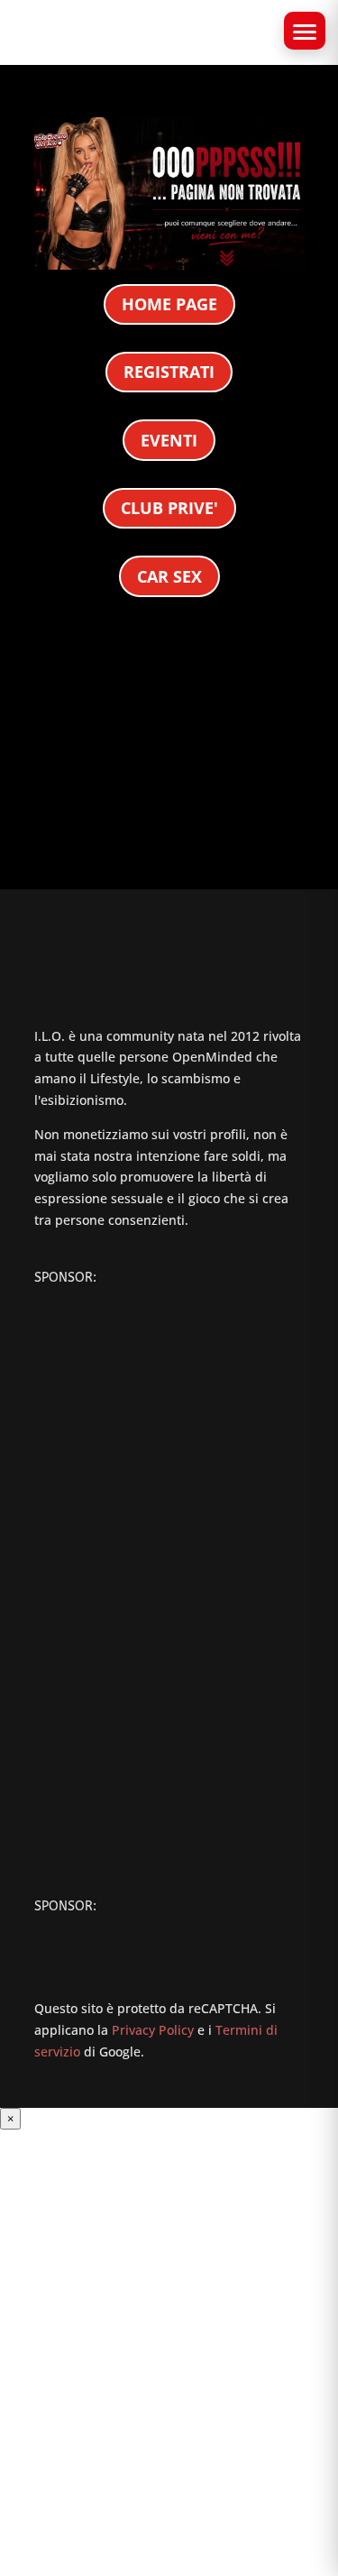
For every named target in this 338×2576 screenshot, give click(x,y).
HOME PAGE (169, 304)
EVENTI (169, 440)
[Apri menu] (305, 31)
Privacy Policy (153, 2030)
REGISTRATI (169, 372)
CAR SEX (169, 576)
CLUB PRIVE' (169, 508)
